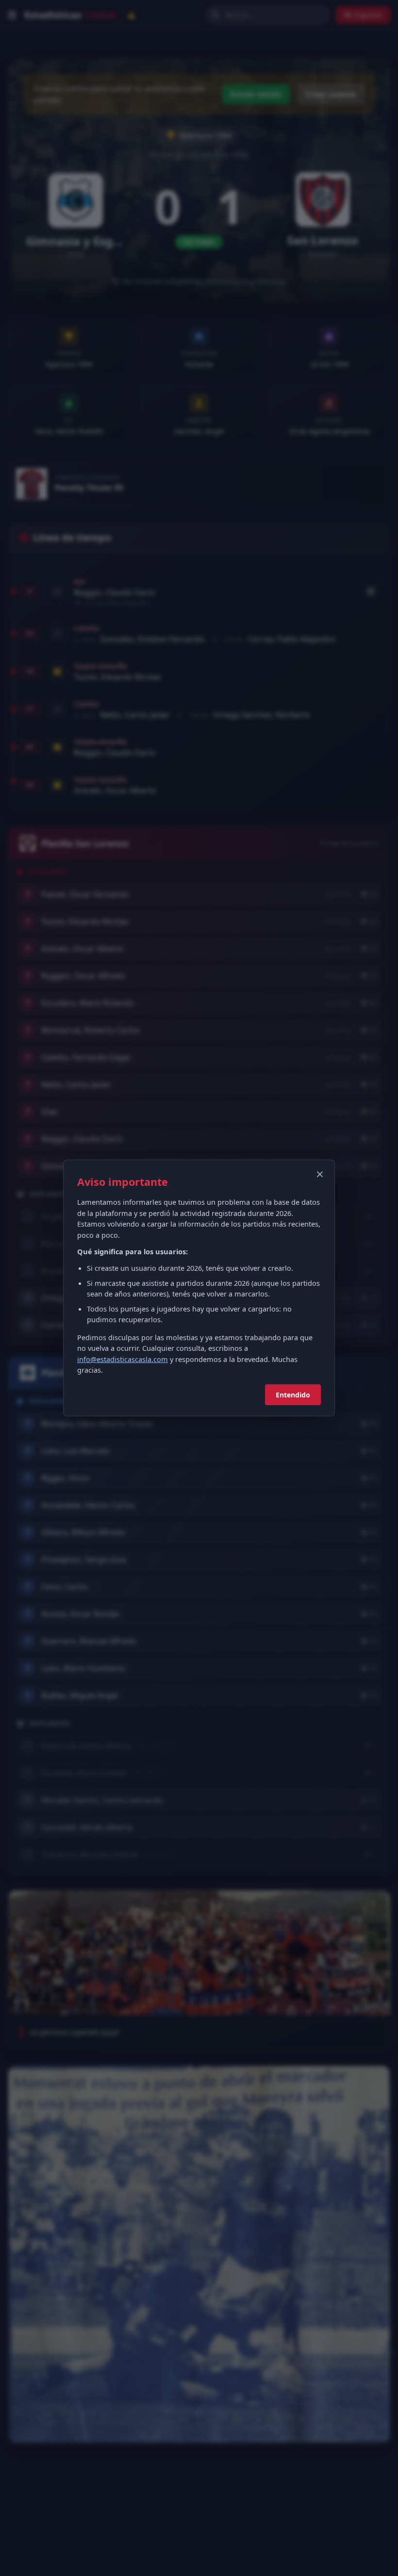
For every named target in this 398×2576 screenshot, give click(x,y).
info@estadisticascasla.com (123, 1359)
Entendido (293, 1395)
